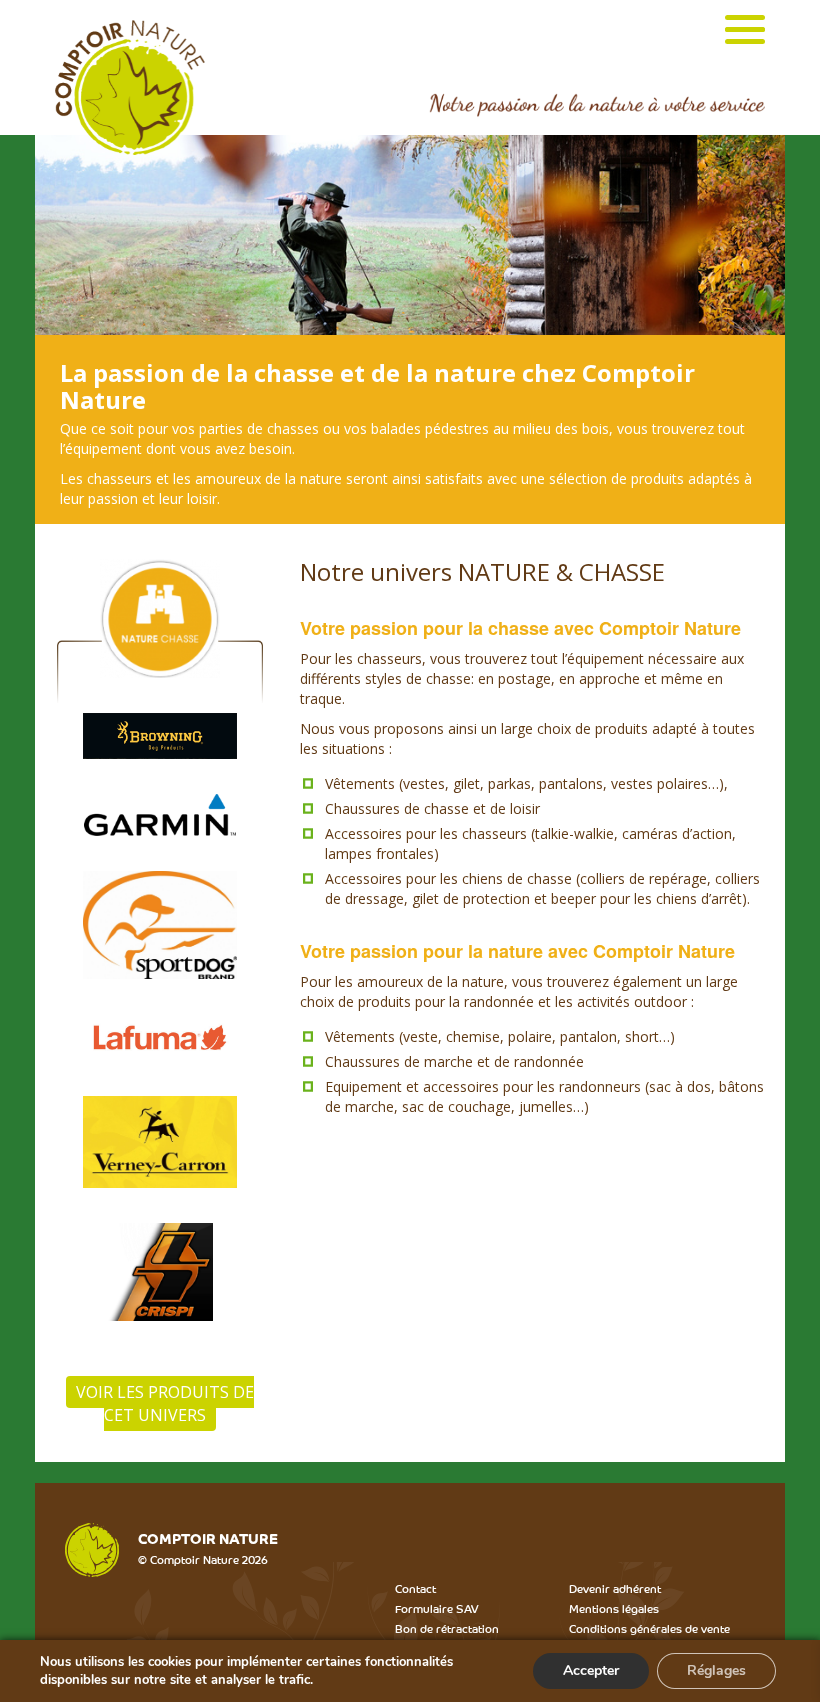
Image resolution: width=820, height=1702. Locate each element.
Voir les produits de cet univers (165, 1403)
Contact (415, 1588)
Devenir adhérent (615, 1588)
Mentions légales (614, 1608)
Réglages (716, 1670)
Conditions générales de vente (649, 1628)
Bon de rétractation (447, 1628)
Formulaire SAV (437, 1608)
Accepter (591, 1670)
